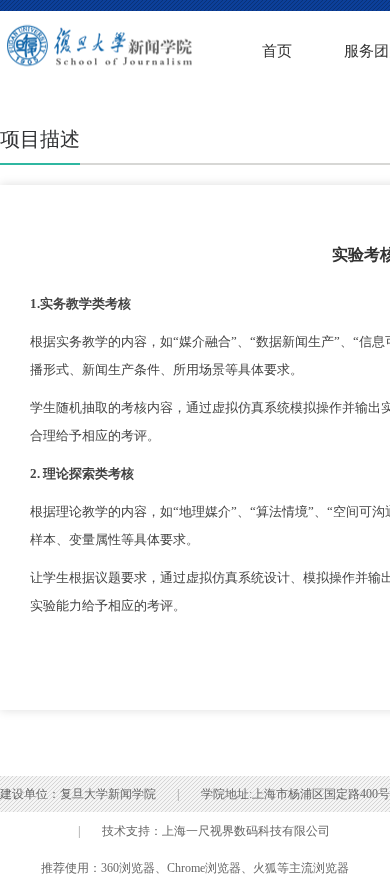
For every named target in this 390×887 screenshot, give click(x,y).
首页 (277, 51)
